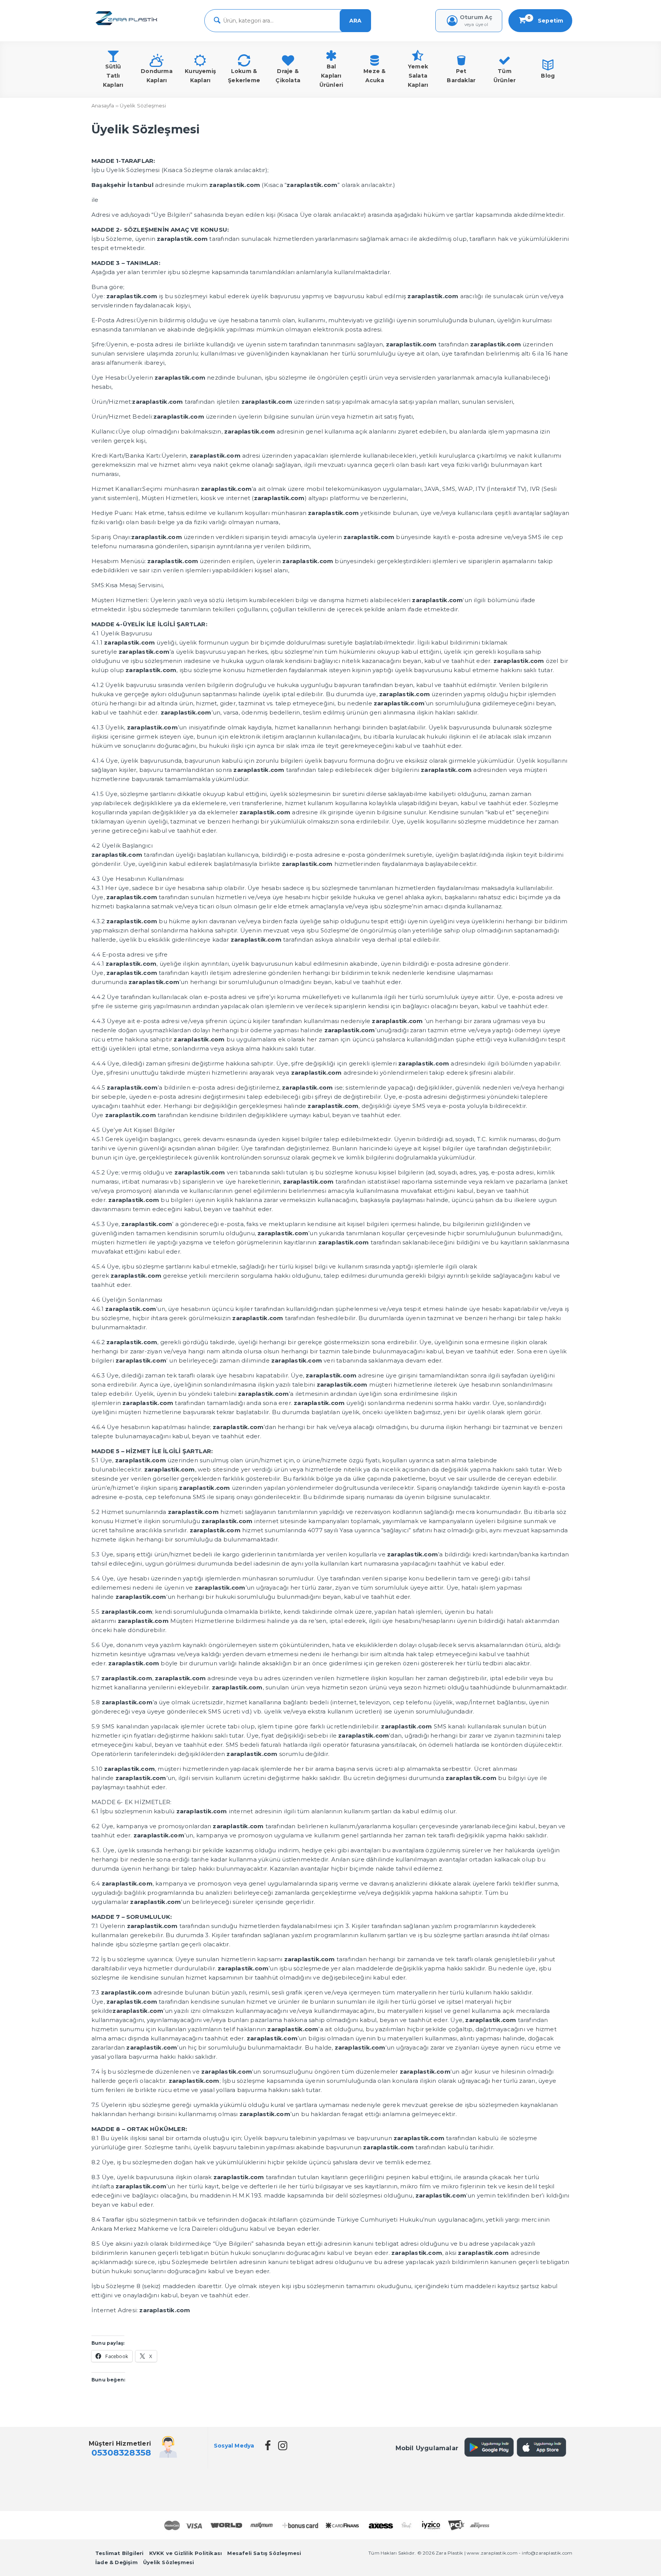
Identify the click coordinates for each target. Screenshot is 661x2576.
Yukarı (636, 2559)
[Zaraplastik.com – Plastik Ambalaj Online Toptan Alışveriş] (126, 26)
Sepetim (545, 20)
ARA (355, 21)
